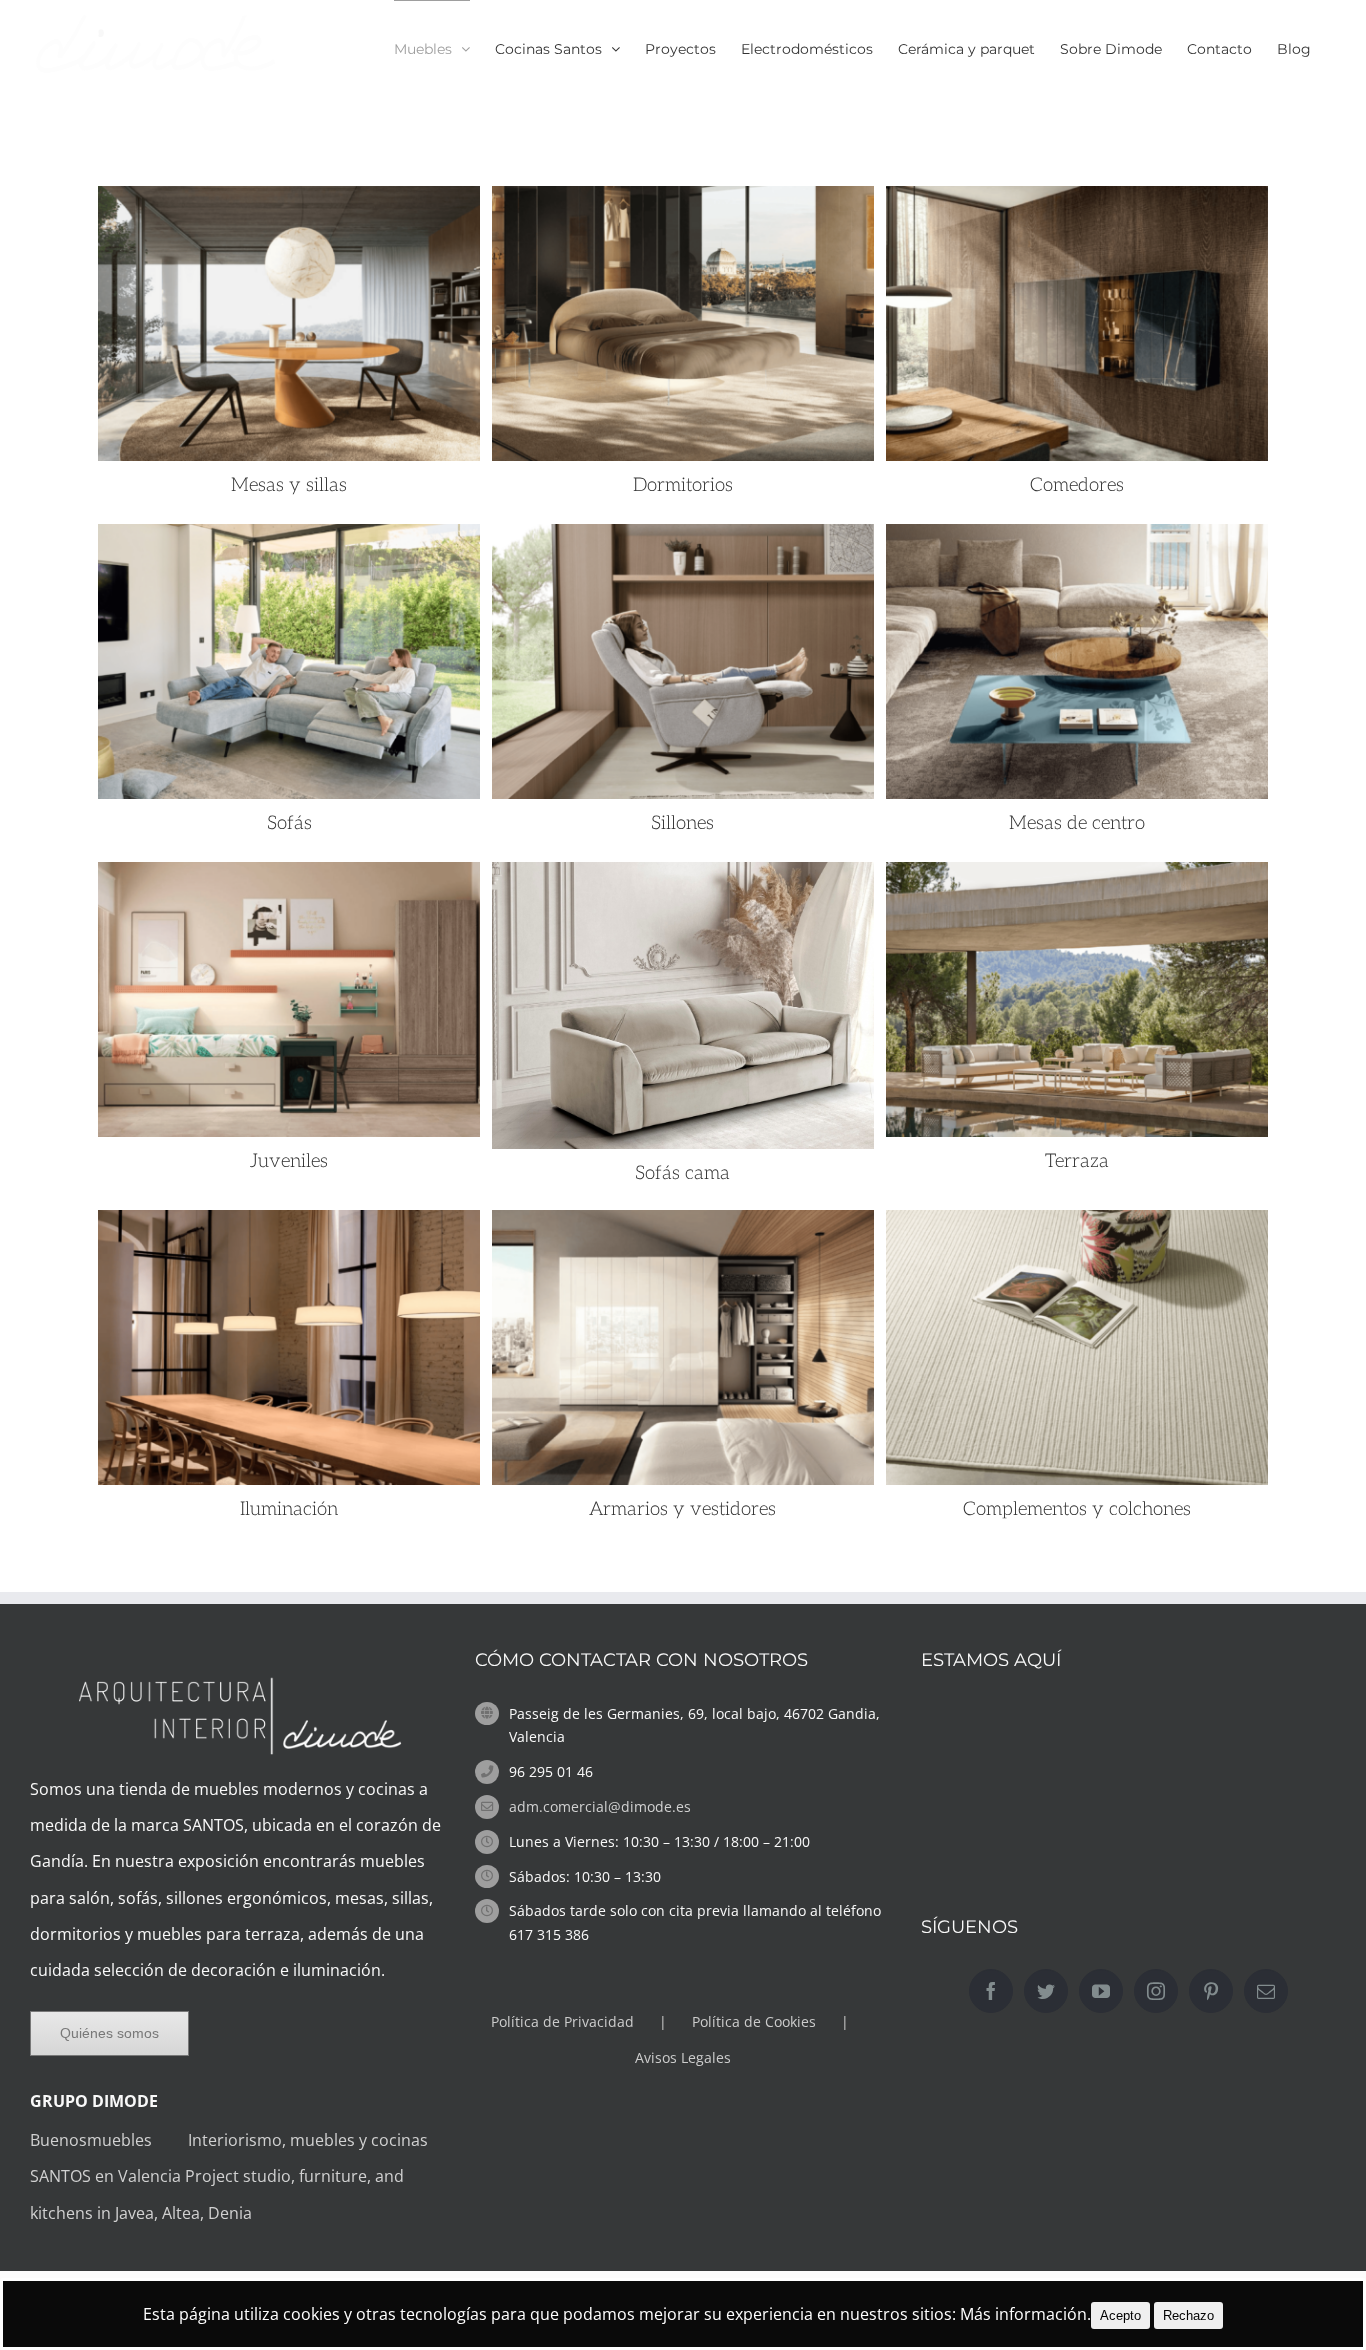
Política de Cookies (754, 2021)
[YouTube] (1101, 1991)
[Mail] (1266, 1991)
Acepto (1120, 2315)
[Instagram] (1156, 1991)
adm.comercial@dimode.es (600, 1806)
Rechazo (1188, 2315)
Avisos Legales (683, 2057)
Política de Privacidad (562, 2021)
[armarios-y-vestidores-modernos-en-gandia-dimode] (683, 1228)
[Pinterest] (1211, 1991)
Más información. (1025, 2314)
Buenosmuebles (107, 2140)
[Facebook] (991, 1991)
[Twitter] (1046, 1991)
